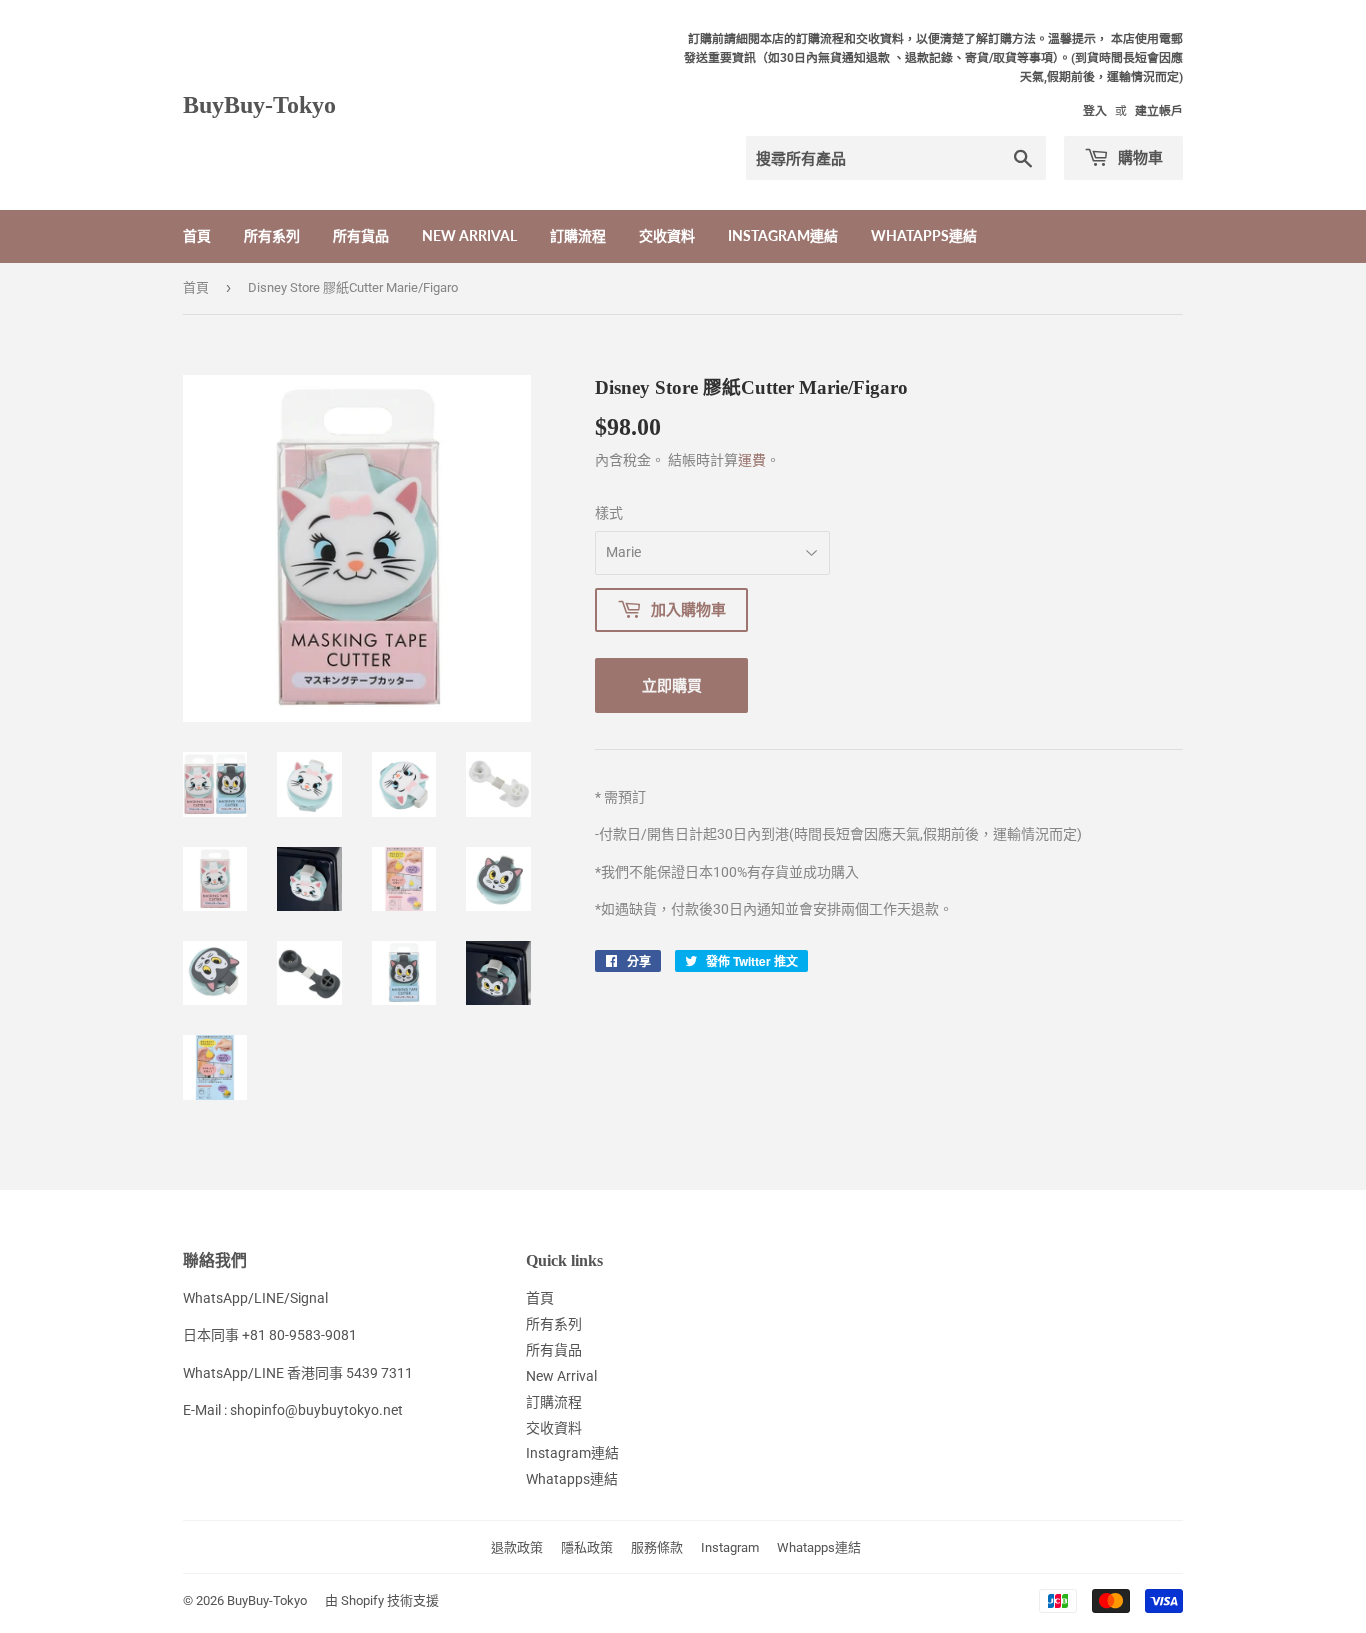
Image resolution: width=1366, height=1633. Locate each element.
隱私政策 (587, 1547)
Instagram (730, 1547)
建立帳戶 (1159, 111)
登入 (1095, 111)
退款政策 (517, 1547)
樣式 (609, 513)
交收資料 (667, 235)
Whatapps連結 (924, 235)
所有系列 (272, 235)
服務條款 (657, 1547)
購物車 (1138, 157)
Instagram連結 (783, 235)
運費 (752, 460)
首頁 (197, 235)
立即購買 (672, 685)
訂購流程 (578, 235)
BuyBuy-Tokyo (259, 104)
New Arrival (469, 235)
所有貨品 (361, 235)
